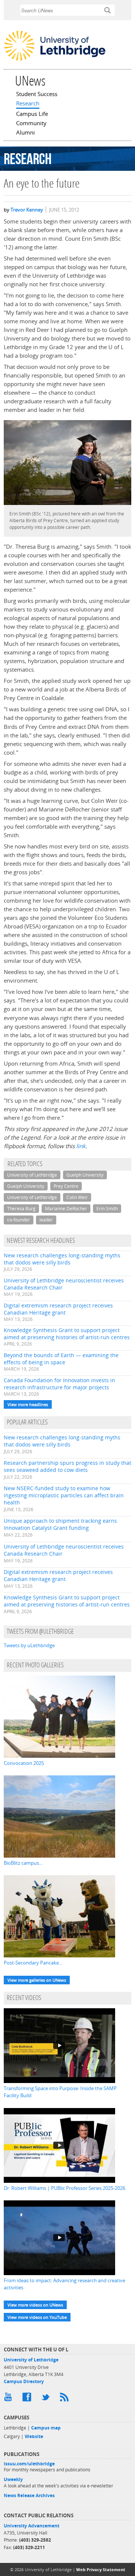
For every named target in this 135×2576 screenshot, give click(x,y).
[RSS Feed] (66, 2399)
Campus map (46, 2428)
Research (28, 104)
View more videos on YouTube (37, 2317)
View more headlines (28, 1404)
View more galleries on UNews (37, 1980)
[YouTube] (9, 2399)
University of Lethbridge (32, 1175)
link (81, 1146)
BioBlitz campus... (23, 1863)
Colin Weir (77, 1197)
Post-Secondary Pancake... (33, 1963)
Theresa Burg (21, 1209)
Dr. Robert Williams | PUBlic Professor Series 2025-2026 (64, 2188)
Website (34, 2436)
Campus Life (32, 114)
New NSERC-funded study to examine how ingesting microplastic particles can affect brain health (64, 1495)
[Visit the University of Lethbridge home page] (55, 60)
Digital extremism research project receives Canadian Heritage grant (58, 1309)
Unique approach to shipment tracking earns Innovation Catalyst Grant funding (60, 1524)
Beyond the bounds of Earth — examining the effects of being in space (61, 1359)
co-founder (19, 1220)
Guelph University (85, 1175)
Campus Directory (24, 2381)
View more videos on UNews (35, 2305)
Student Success (37, 95)
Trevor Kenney (27, 210)
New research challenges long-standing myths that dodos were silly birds (62, 1259)
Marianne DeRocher (66, 1209)
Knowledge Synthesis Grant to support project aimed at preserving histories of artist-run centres (67, 1334)
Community (31, 124)
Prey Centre (66, 1186)
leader (46, 1220)
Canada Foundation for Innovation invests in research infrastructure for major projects (59, 1384)
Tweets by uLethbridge (29, 1645)
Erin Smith (107, 1209)
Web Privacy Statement (101, 2569)
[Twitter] (47, 2399)
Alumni (25, 133)
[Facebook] (28, 2399)
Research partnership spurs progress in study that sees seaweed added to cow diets (67, 1466)
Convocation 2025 (24, 1763)
